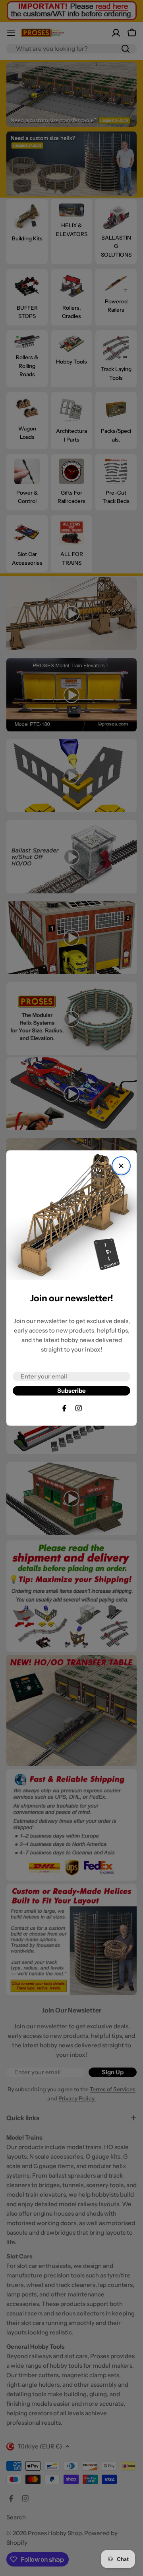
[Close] (121, 1166)
